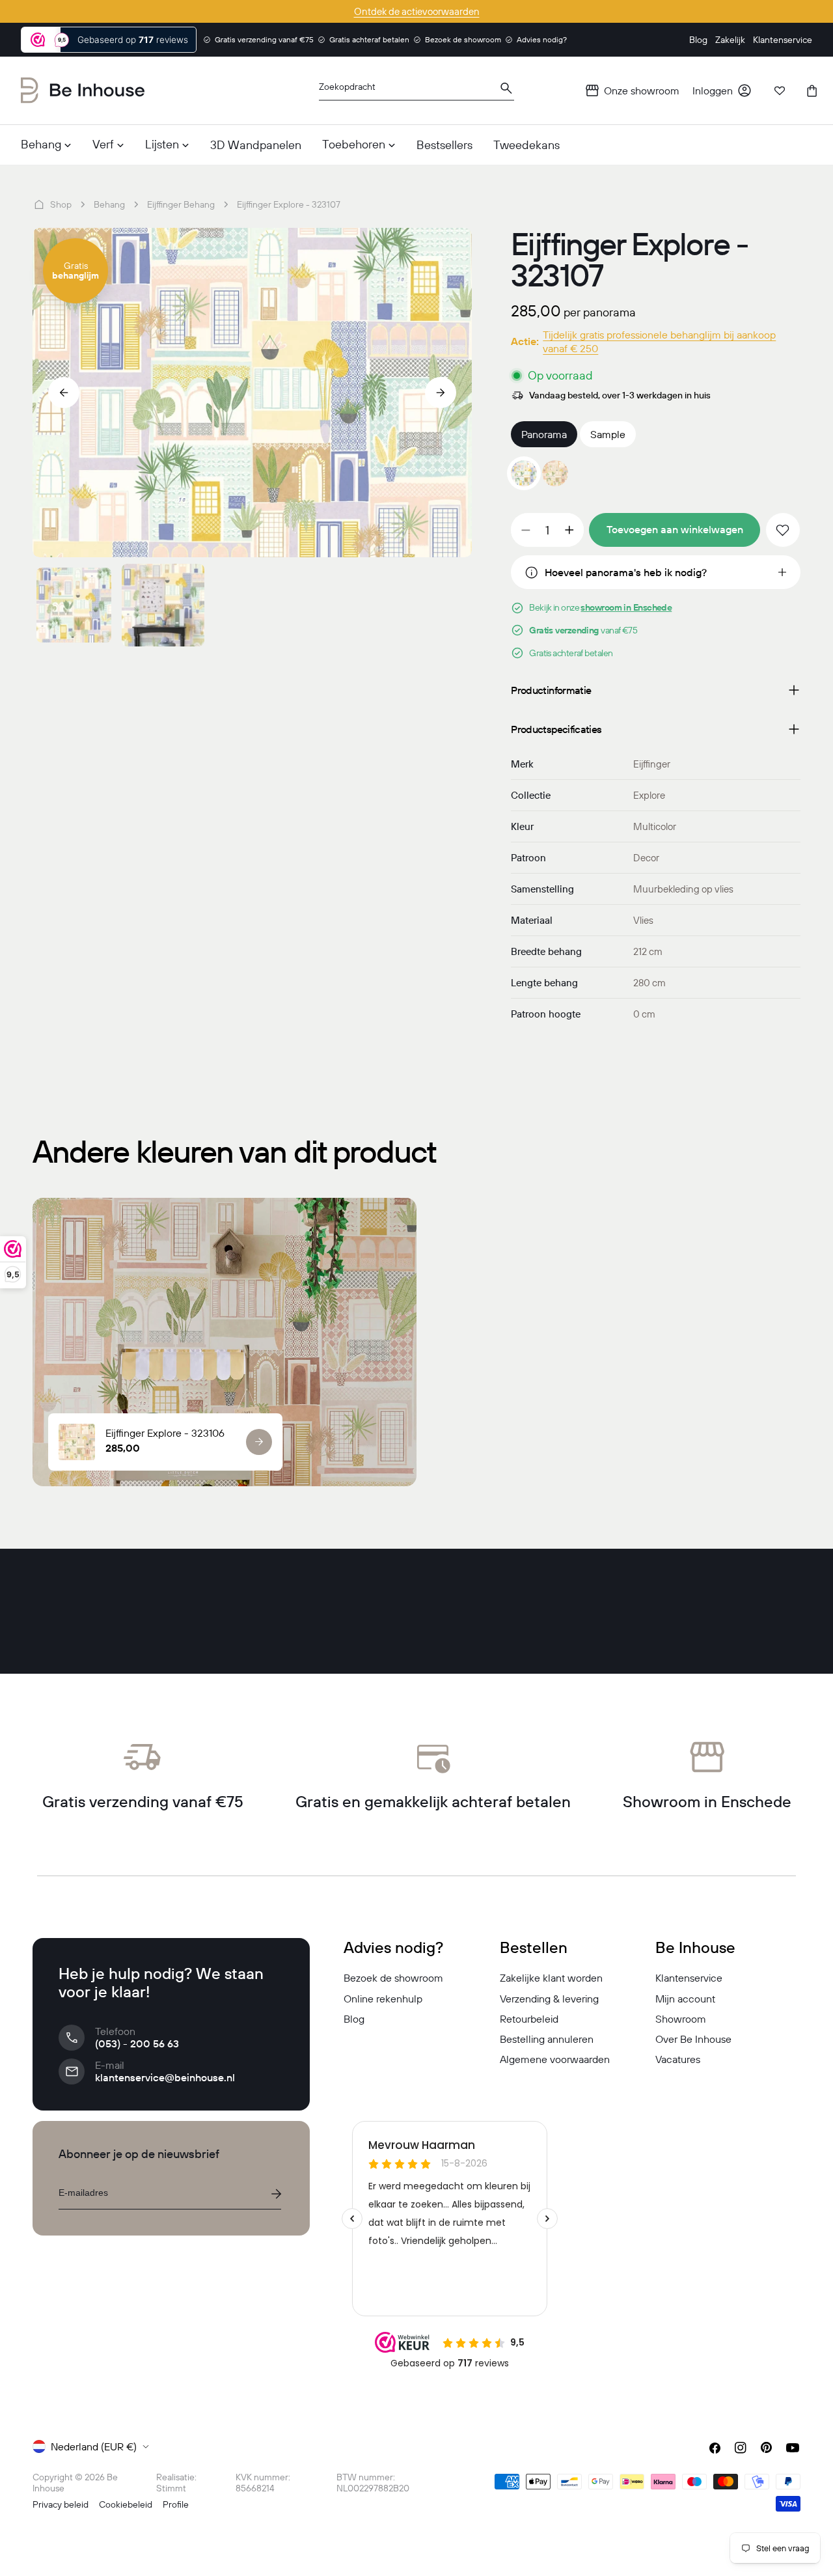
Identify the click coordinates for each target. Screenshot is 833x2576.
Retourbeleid (529, 2019)
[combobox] (416, 91)
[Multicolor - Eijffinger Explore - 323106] (555, 473)
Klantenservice (689, 1978)
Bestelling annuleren (547, 2039)
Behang (109, 204)
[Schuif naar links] (64, 393)
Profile (176, 2504)
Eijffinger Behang (181, 204)
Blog (354, 2019)
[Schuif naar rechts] (441, 393)
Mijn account (685, 1999)
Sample (608, 434)
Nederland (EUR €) (94, 2446)
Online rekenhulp (383, 1999)
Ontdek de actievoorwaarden (417, 11)
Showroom (681, 2019)
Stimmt (171, 2488)
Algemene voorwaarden (555, 2059)
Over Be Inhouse (693, 2039)
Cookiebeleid (126, 2504)
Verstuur (276, 2194)
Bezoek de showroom (393, 1978)
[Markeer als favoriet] (783, 530)
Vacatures (678, 2059)
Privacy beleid (61, 2504)
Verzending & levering (549, 1999)
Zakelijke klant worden (551, 1978)
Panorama (544, 434)
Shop (61, 204)
